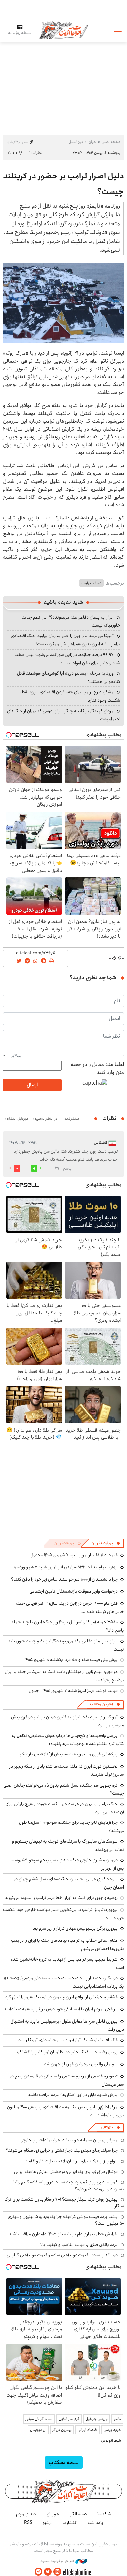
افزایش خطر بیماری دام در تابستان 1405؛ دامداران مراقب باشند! (63, 2234)
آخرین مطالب (101, 1704)
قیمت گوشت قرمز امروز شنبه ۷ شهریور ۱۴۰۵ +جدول (73, 1691)
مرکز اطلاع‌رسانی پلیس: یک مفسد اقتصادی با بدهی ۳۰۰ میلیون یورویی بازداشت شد (66, 2111)
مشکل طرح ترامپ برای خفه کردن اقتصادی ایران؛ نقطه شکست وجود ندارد (70, 696)
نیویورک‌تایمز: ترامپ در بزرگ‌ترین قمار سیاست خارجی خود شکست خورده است (63, 1914)
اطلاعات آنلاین (63, 30)
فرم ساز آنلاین (69, 2419)
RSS (28, 2523)
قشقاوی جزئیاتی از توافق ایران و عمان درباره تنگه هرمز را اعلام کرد (61, 1997)
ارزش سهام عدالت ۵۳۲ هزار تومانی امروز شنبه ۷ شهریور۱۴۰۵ (66, 1567)
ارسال (32, 1085)
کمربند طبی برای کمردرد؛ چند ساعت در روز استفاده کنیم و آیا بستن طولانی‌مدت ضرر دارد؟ (69, 2185)
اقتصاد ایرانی (88, 2430)
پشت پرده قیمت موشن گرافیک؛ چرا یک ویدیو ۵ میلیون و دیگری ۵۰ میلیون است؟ (66, 2220)
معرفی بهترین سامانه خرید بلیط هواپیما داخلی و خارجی (69, 2140)
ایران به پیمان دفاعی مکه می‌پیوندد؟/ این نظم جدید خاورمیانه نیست (66, 1645)
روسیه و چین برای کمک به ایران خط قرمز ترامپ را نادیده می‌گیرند (61, 1898)
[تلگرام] (38, 2572)
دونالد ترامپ (91, 583)
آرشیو (47, 2523)
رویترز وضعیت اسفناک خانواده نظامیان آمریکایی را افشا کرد (67, 2052)
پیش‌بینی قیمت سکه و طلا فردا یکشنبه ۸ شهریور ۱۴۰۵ (71, 1660)
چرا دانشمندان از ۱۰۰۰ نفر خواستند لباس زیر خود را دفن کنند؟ (64, 1579)
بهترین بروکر (62, 2430)
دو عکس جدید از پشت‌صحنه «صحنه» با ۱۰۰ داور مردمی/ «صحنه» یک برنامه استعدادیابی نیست (64, 1982)
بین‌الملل (76, 142)
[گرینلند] (63, 303)
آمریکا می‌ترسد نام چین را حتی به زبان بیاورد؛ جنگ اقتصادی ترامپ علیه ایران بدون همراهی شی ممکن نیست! (65, 640)
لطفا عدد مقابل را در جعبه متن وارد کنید (97, 1069)
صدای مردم (26, 2514)
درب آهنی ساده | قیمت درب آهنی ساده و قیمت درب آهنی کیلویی (62, 2255)
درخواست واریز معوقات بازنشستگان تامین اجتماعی (73, 1591)
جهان (92, 142)
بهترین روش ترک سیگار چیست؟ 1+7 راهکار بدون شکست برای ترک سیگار (64, 2203)
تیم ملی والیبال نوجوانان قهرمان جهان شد (81, 2064)
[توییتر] (48, 2572)
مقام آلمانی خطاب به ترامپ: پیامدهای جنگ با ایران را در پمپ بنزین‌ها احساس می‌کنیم (68, 1945)
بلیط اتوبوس (111, 2440)
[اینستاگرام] (57, 2572)
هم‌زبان (53, 2514)
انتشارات (70, 2523)
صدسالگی (78, 2514)
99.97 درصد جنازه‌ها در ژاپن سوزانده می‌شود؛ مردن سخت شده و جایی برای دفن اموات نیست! (67, 659)
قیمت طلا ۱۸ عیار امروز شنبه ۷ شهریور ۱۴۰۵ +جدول (74, 1555)
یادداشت (95, 2523)
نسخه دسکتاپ (64, 2462)
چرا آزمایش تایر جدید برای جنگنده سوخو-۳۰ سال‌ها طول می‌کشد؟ (71, 1827)
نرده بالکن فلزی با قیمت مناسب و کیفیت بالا (79, 2245)
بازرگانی (107, 2127)
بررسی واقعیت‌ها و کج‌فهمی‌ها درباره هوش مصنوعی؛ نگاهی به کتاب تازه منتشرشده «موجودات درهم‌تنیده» (68, 1740)
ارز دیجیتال (38, 2430)
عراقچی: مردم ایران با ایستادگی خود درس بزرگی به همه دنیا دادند (61, 2009)
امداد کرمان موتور (39, 2419)
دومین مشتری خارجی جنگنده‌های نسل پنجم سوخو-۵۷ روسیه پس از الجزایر (67, 1864)
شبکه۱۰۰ (104, 2514)
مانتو (117, 2419)
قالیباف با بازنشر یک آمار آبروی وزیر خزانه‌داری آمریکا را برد (68, 2040)
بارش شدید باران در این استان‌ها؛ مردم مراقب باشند (73, 2095)
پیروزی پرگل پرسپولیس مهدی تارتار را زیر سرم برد (75, 1928)
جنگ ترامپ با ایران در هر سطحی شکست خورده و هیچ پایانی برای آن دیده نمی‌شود (65, 1808)
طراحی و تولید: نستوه (58, 2561)
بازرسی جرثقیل (97, 2419)
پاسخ (67, 1169)
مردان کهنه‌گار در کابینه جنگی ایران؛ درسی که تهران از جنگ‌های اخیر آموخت (64, 715)
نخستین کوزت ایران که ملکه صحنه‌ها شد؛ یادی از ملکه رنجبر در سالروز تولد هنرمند (67, 1770)
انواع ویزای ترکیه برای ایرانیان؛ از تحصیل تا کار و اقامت (71, 2161)
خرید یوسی (112, 2430)
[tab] (106, 1543)
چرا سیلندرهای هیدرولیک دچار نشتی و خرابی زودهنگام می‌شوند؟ (62, 2150)
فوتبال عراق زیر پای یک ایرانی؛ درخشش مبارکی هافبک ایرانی (66, 2172)
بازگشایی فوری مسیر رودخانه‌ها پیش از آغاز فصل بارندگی (69, 1754)
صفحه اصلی (111, 142)
